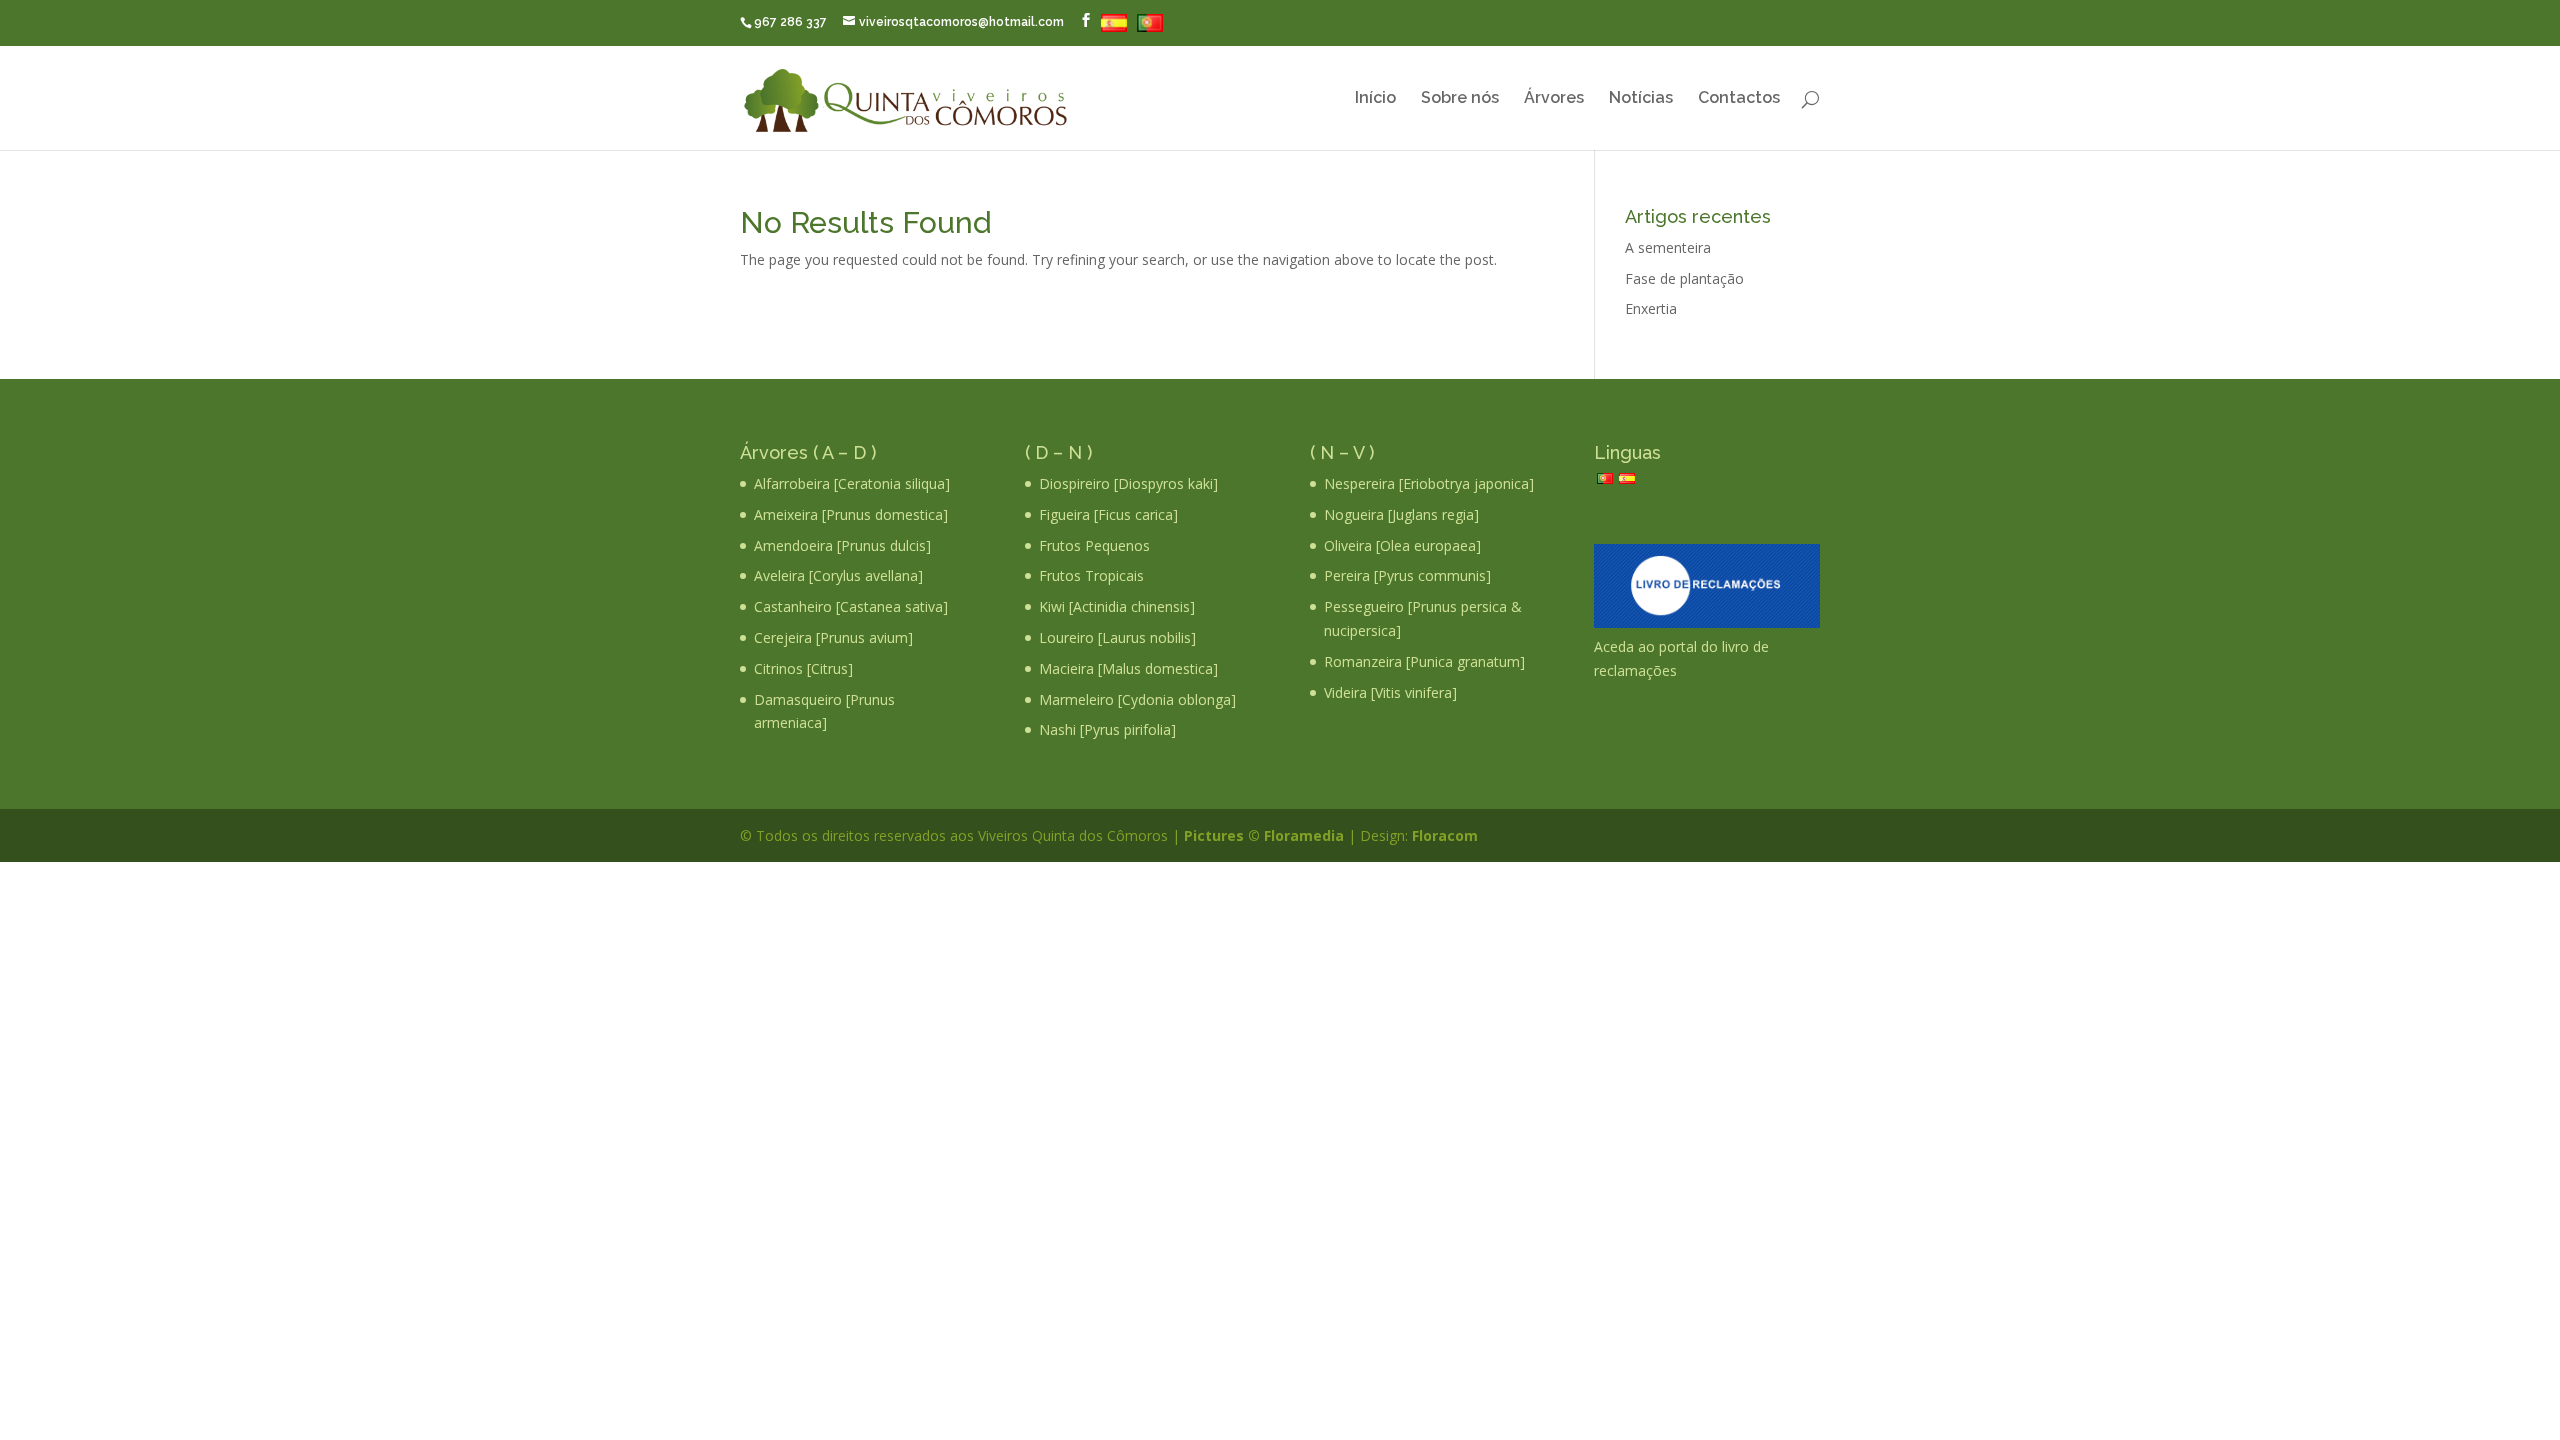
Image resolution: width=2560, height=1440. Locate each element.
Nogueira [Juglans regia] (1401, 514)
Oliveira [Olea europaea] (1402, 545)
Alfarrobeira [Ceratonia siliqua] (852, 483)
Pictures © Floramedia (1264, 835)
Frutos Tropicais (1091, 575)
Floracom (1443, 835)
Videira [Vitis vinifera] (1390, 692)
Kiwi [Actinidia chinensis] (1117, 606)
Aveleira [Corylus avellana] (838, 575)
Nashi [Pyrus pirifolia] (1107, 729)
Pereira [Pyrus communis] (1407, 575)
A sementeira (1668, 247)
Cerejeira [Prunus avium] (833, 637)
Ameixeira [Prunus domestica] (851, 514)
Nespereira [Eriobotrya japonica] (1429, 483)
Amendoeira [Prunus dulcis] (842, 545)
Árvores (1554, 99)
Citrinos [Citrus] (803, 668)
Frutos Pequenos (1094, 545)
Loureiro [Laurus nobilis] (1117, 637)
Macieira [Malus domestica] (1128, 668)
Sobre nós (1460, 99)
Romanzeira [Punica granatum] (1424, 661)
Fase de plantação (1684, 278)
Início (1375, 99)
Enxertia (1651, 308)
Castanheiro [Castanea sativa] (851, 606)
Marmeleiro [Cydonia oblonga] (1137, 699)
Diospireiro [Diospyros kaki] (1128, 483)
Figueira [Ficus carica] (1108, 514)
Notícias (1641, 99)
